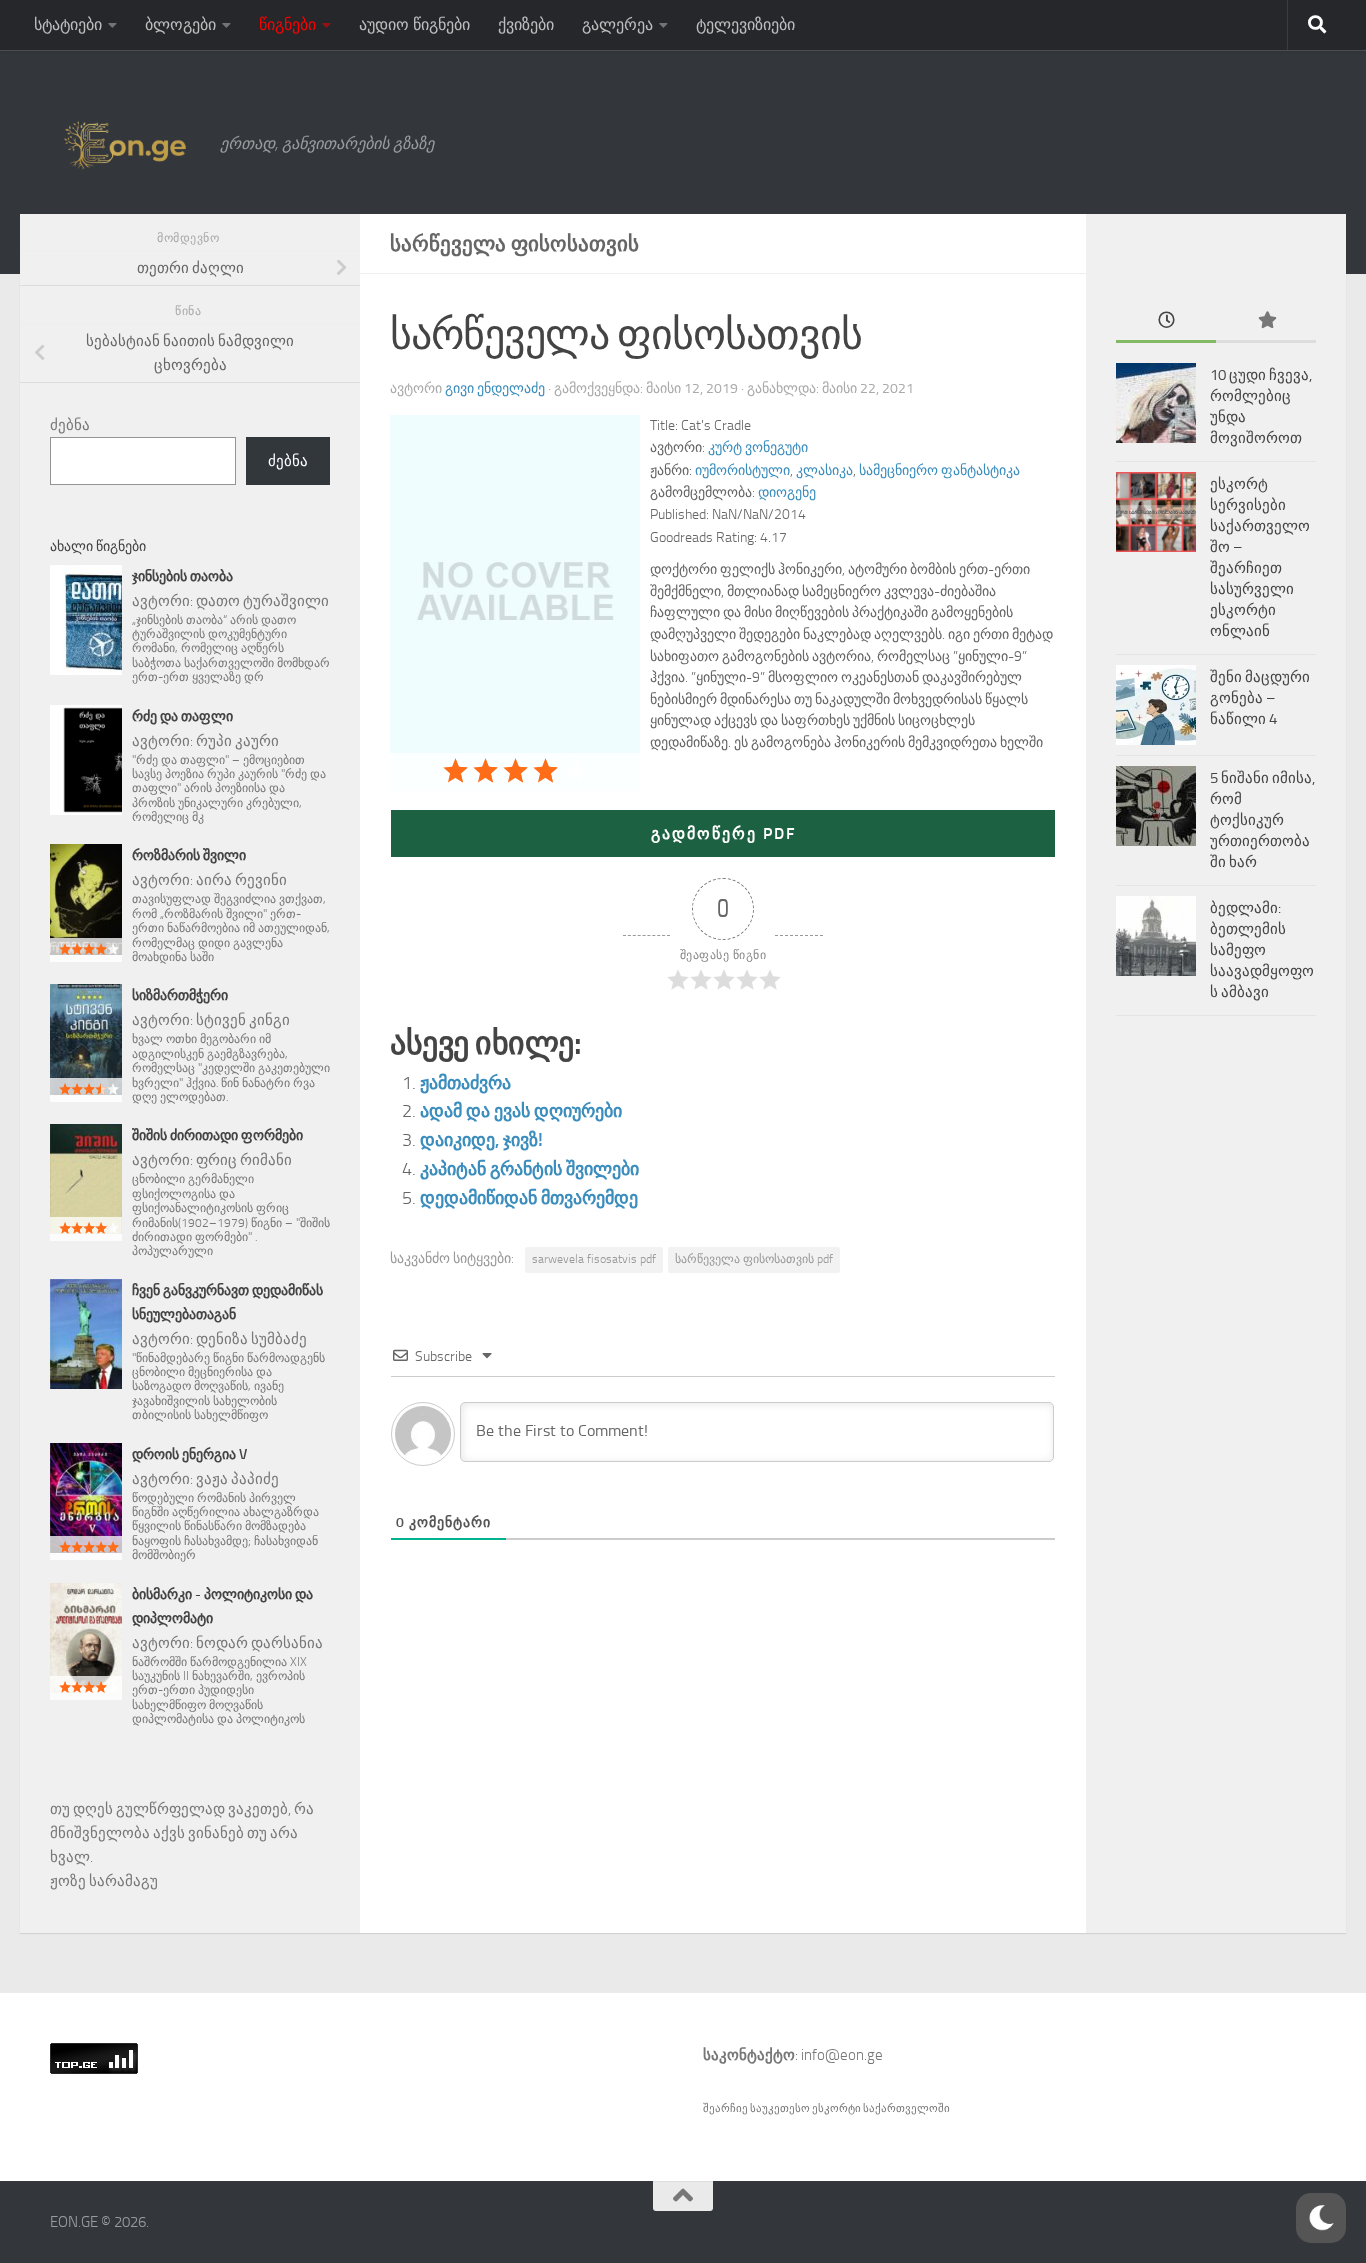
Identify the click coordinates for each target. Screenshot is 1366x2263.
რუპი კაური (237, 741)
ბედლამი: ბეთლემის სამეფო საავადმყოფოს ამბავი (1262, 950)
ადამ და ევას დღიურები (521, 1111)
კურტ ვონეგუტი (758, 447)
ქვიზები (526, 24)
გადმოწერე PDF (723, 833)
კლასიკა (824, 470)
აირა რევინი (241, 880)
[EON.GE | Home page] (125, 144)
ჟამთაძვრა (465, 1083)
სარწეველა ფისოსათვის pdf (754, 1259)
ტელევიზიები (745, 24)
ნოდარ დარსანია (259, 1643)
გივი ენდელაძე (495, 388)
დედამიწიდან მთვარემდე (529, 1198)
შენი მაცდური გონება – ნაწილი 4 (1260, 698)
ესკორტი (837, 2108)
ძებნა (70, 425)
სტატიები (68, 24)
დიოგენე (787, 492)
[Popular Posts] (1266, 321)
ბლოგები (180, 24)
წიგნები (287, 24)
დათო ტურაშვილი (262, 601)
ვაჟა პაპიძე (237, 1479)
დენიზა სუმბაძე (251, 1339)
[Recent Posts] (1166, 321)
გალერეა (617, 24)
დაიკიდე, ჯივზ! (481, 1140)
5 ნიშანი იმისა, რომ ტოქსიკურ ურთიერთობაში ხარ (1262, 820)
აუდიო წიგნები (414, 24)
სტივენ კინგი (243, 1020)
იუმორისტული (742, 470)
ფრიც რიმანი (244, 1160)
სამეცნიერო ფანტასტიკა (939, 470)
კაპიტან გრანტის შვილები (529, 1169)
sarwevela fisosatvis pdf (594, 1259)
